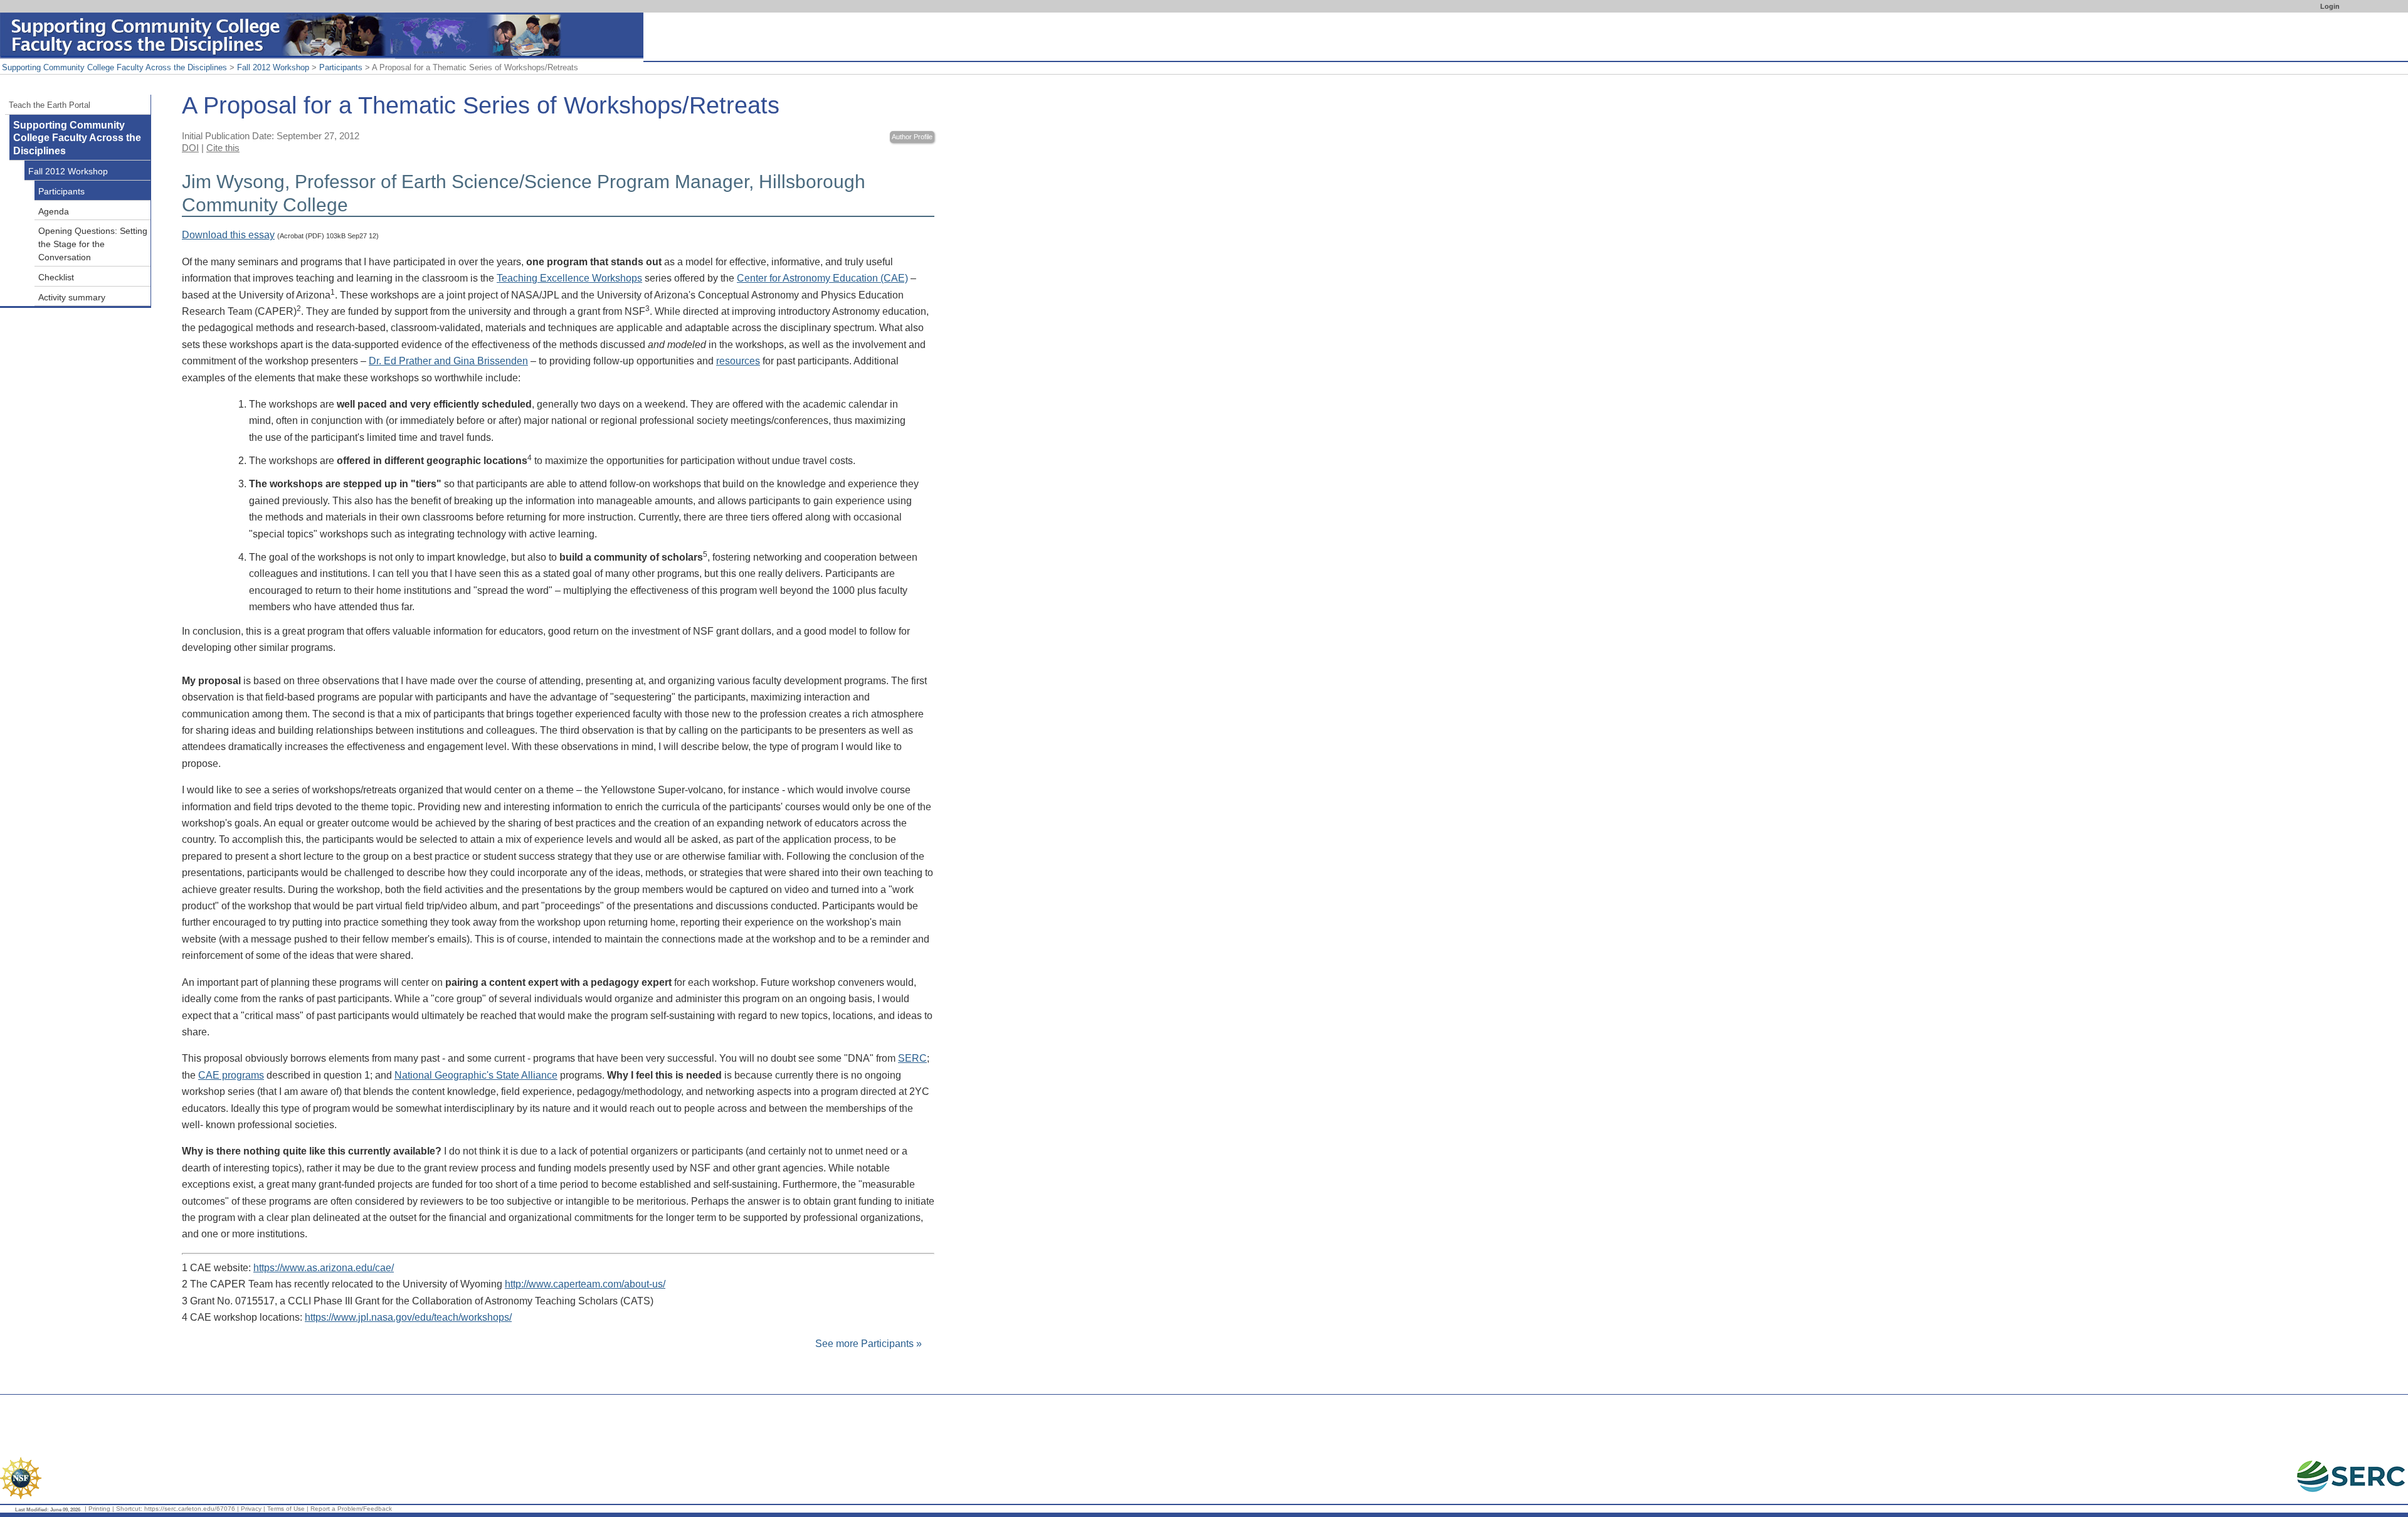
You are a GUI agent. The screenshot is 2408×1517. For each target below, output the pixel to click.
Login (2330, 6)
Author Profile (912, 137)
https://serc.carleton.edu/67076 (190, 1509)
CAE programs (231, 1075)
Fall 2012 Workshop (273, 67)
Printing (99, 1509)
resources (738, 361)
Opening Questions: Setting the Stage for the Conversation (93, 244)
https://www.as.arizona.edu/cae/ (324, 1268)
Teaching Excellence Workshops (569, 278)
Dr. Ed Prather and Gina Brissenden (448, 361)
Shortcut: (129, 1509)
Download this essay (228, 235)
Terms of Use (286, 1509)
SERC (912, 1058)
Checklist (56, 277)
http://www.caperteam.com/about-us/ (585, 1284)
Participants (341, 67)
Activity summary (72, 297)
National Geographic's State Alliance (476, 1075)
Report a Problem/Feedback (351, 1509)
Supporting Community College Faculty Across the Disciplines (114, 67)
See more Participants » (869, 1344)
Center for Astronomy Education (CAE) (822, 278)
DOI (190, 148)
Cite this (223, 148)
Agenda (54, 211)
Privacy (251, 1509)
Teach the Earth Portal (50, 105)
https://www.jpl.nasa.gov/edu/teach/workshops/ (408, 1317)
